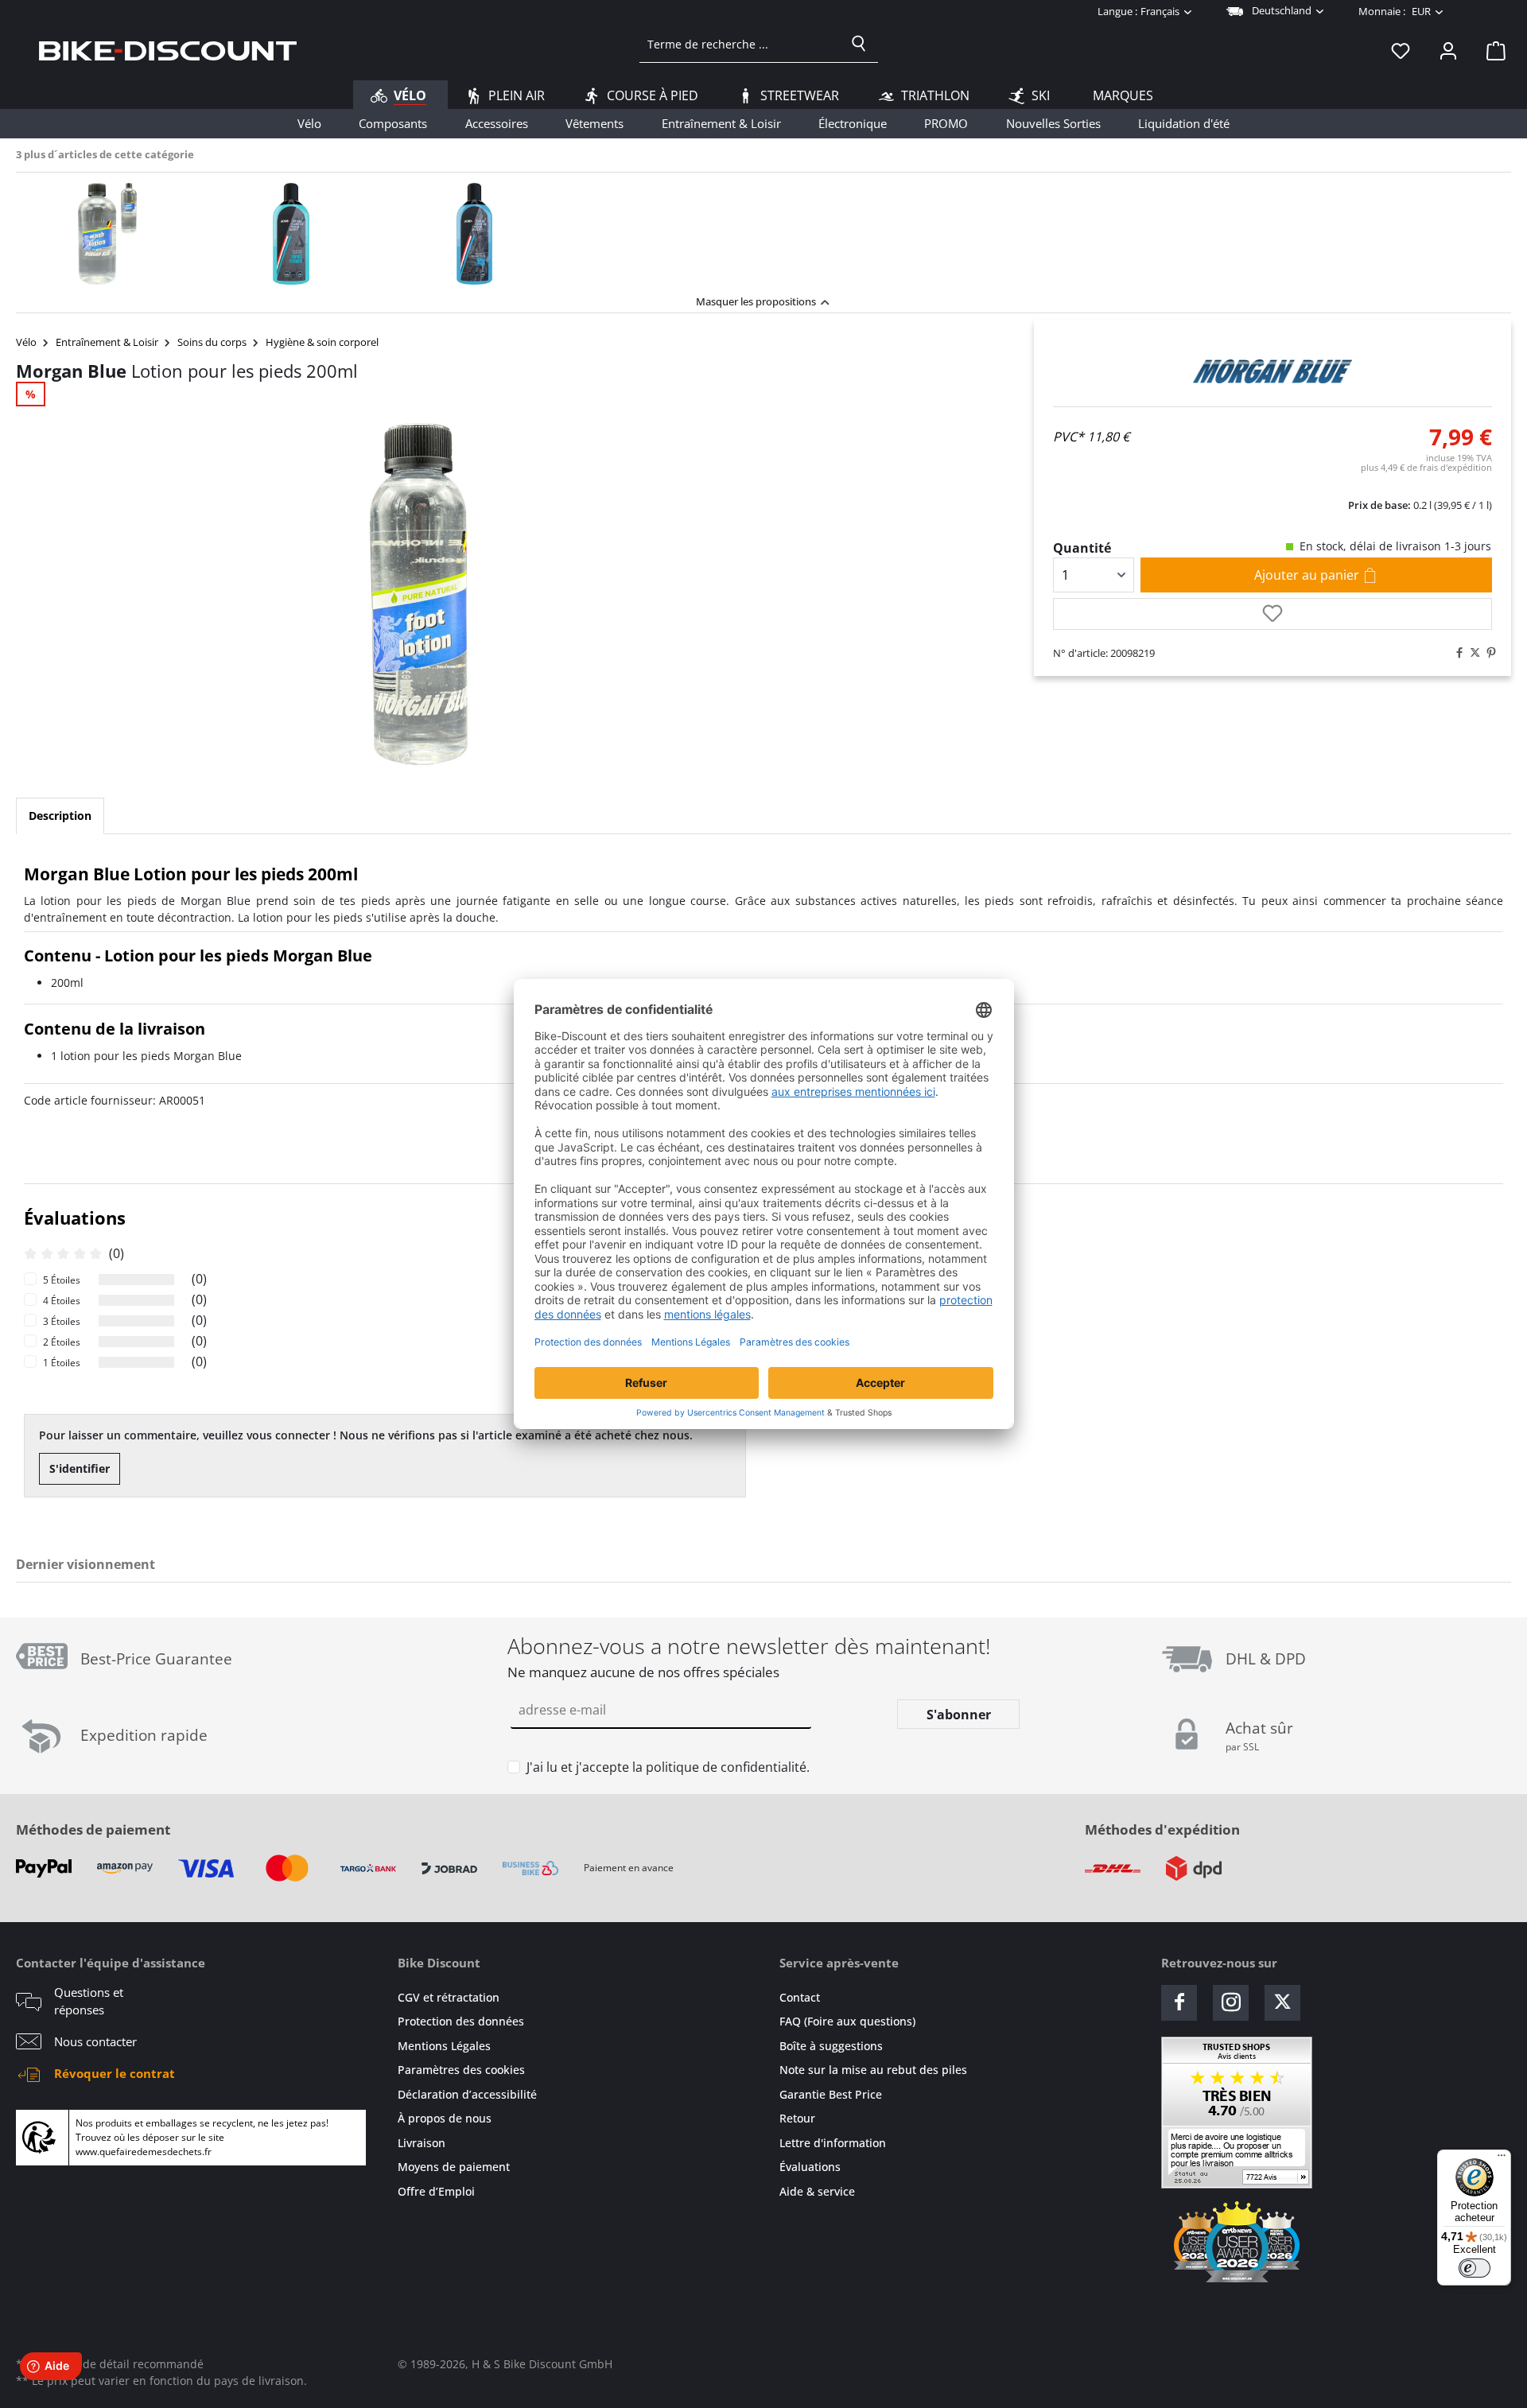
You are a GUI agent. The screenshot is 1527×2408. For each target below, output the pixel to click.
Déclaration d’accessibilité (467, 2094)
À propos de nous (445, 2118)
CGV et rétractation (449, 1997)
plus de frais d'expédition (1426, 467)
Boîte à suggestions (831, 2046)
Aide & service (817, 2191)
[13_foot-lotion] (418, 594)
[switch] (1475, 2268)
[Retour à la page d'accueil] (168, 50)
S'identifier (80, 1468)
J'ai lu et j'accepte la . (668, 1767)
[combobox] (740, 44)
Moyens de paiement (454, 2167)
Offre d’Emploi (436, 2191)
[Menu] (1502, 2159)
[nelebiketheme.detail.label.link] (108, 234)
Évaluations (810, 2167)
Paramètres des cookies (461, 2070)
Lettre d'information (833, 2143)
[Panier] (1491, 50)
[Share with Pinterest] (1487, 653)
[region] (763, 229)
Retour (797, 2118)
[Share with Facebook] (1455, 653)
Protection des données (461, 2021)
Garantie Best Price (831, 2094)
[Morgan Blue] (1272, 371)
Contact (800, 1997)
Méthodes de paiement (93, 1829)
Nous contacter (95, 2041)
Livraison (422, 2143)
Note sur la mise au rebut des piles (873, 2070)
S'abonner (959, 1715)
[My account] (1448, 50)
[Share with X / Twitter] (1471, 653)
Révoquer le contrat (115, 2073)
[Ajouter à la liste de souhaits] (1272, 614)
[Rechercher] (859, 44)
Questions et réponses (89, 2001)
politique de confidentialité (726, 1767)
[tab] (60, 816)
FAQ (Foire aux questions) (847, 2021)
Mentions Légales (444, 2046)
